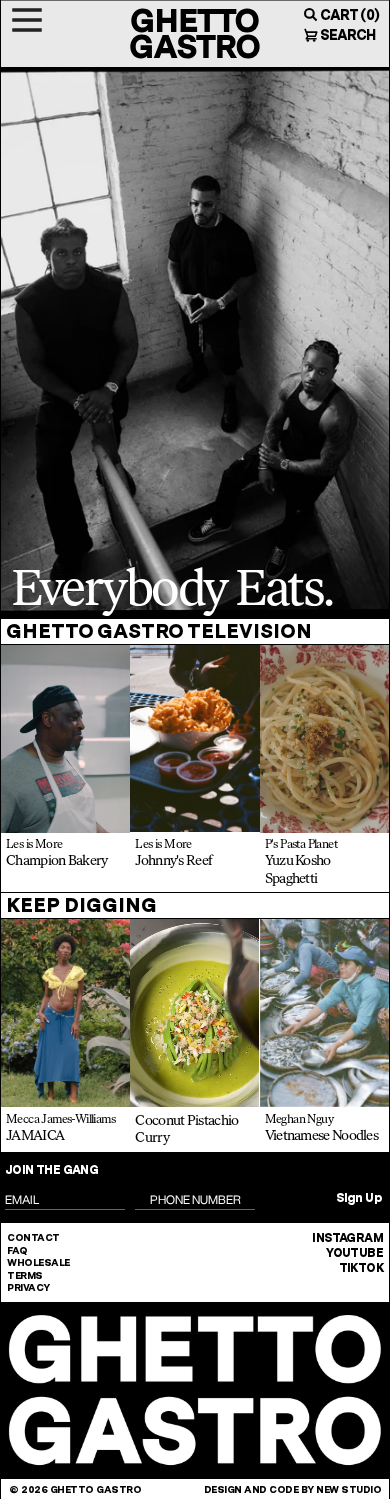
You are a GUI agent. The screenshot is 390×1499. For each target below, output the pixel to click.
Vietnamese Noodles (321, 1135)
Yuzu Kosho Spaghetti (298, 869)
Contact (33, 1237)
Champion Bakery (57, 860)
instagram (347, 1238)
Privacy (28, 1287)
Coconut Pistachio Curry (186, 1129)
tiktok (361, 1268)
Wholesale (38, 1262)
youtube (354, 1253)
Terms (25, 1275)
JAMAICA (35, 1135)
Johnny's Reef (173, 860)
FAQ (17, 1250)
